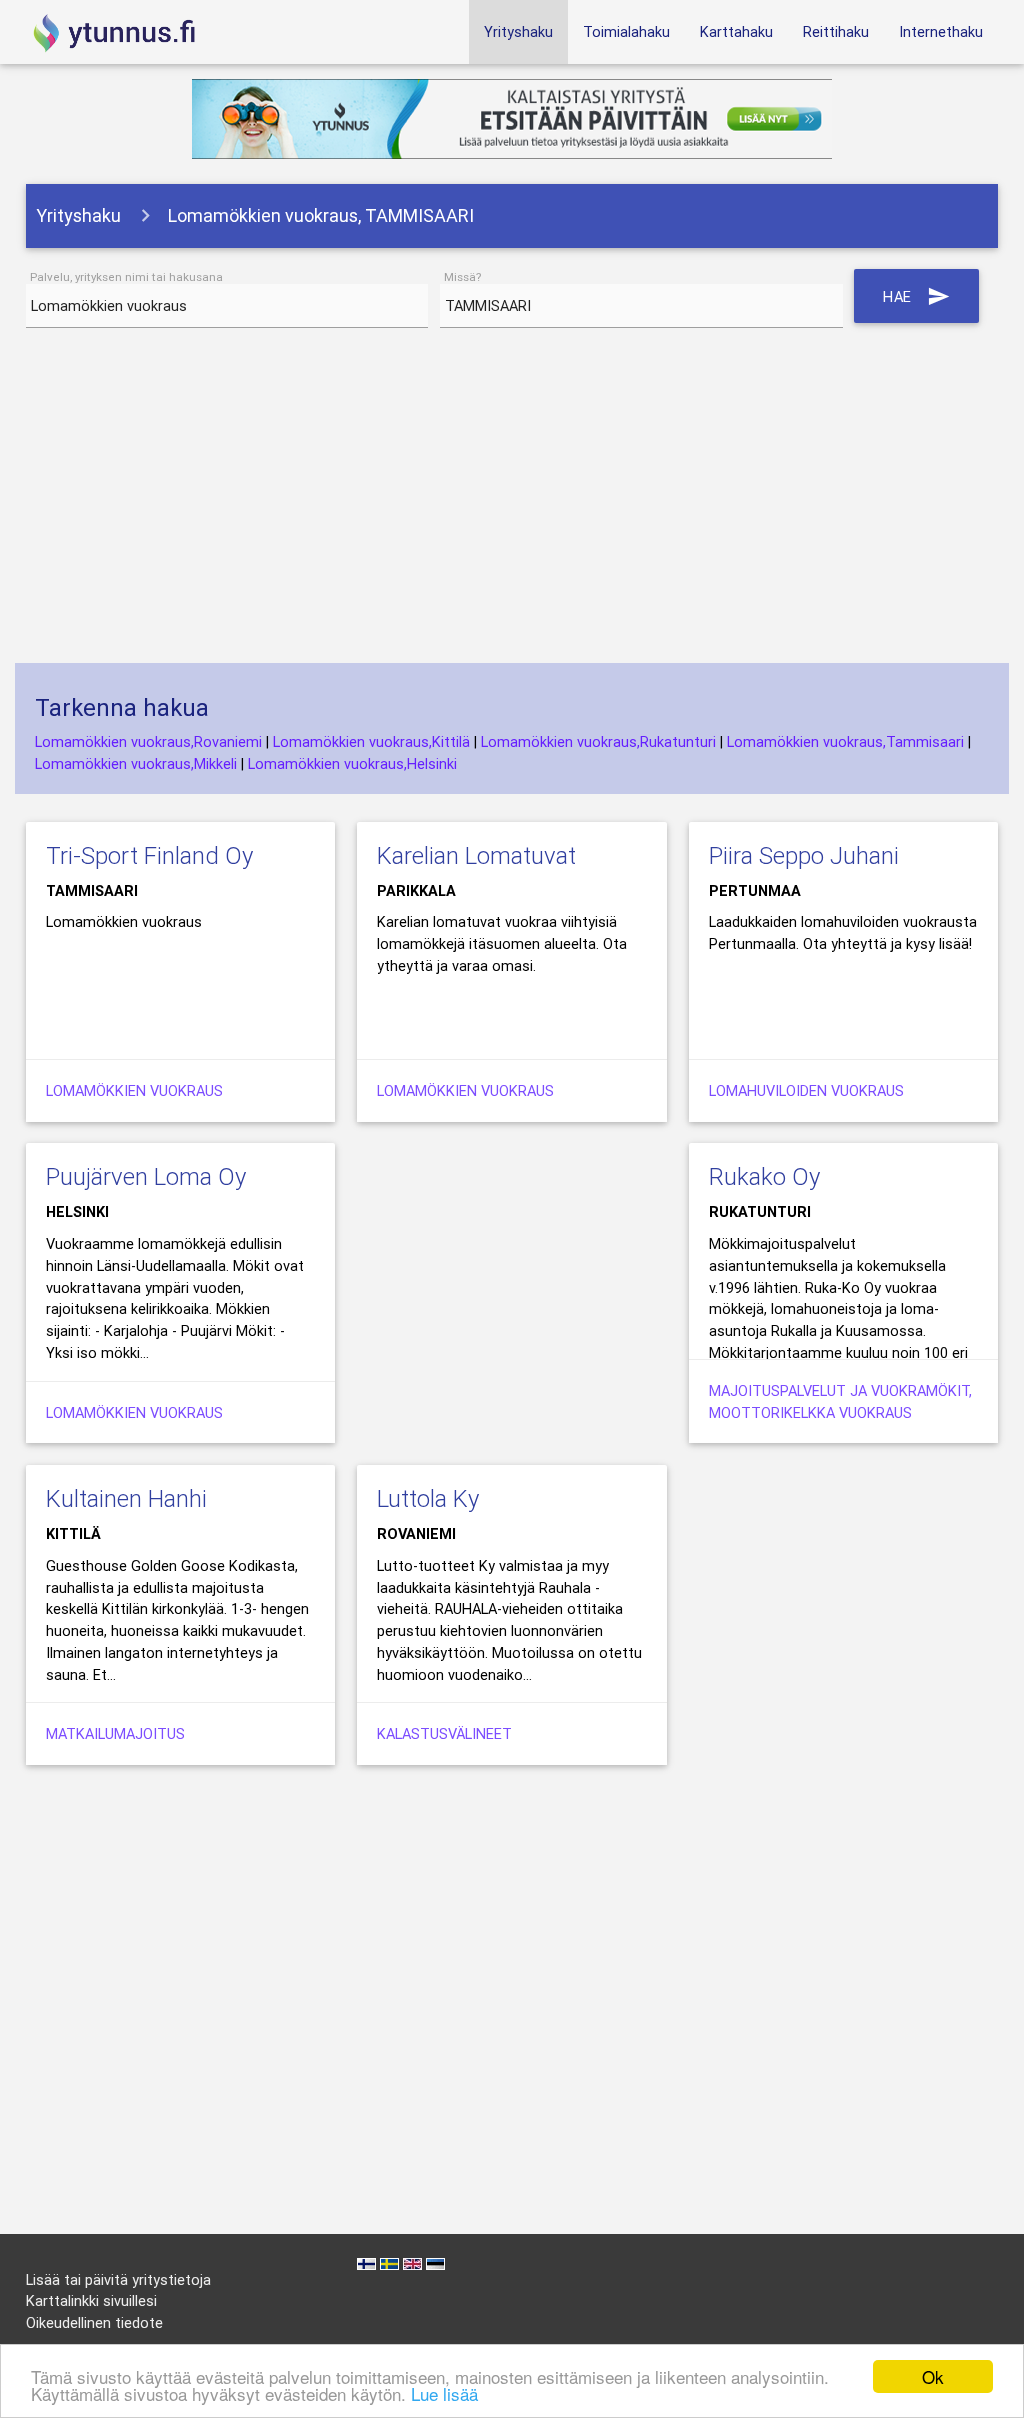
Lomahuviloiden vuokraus (806, 1090)
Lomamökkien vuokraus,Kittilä (371, 741)
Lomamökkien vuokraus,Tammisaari (845, 741)
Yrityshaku (518, 31)
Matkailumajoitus (115, 1733)
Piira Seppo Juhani (804, 855)
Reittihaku (836, 31)
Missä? (462, 276)
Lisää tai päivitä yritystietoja (118, 2279)
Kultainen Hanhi (126, 1498)
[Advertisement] (512, 503)
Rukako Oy (764, 1176)
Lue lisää (444, 2393)
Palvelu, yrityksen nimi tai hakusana (126, 276)
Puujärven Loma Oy (146, 1176)
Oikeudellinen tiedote (94, 2322)
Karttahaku (736, 31)
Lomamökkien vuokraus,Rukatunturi (598, 741)
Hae (916, 296)
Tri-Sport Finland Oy (149, 855)
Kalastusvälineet (444, 1733)
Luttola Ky (428, 1498)
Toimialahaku (626, 31)
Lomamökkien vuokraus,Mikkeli (136, 763)
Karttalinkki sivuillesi (91, 2300)
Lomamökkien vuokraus (134, 1090)
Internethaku (941, 31)
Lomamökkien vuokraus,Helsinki (352, 763)
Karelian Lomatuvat (476, 855)
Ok (933, 2376)
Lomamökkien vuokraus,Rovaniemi (148, 741)
